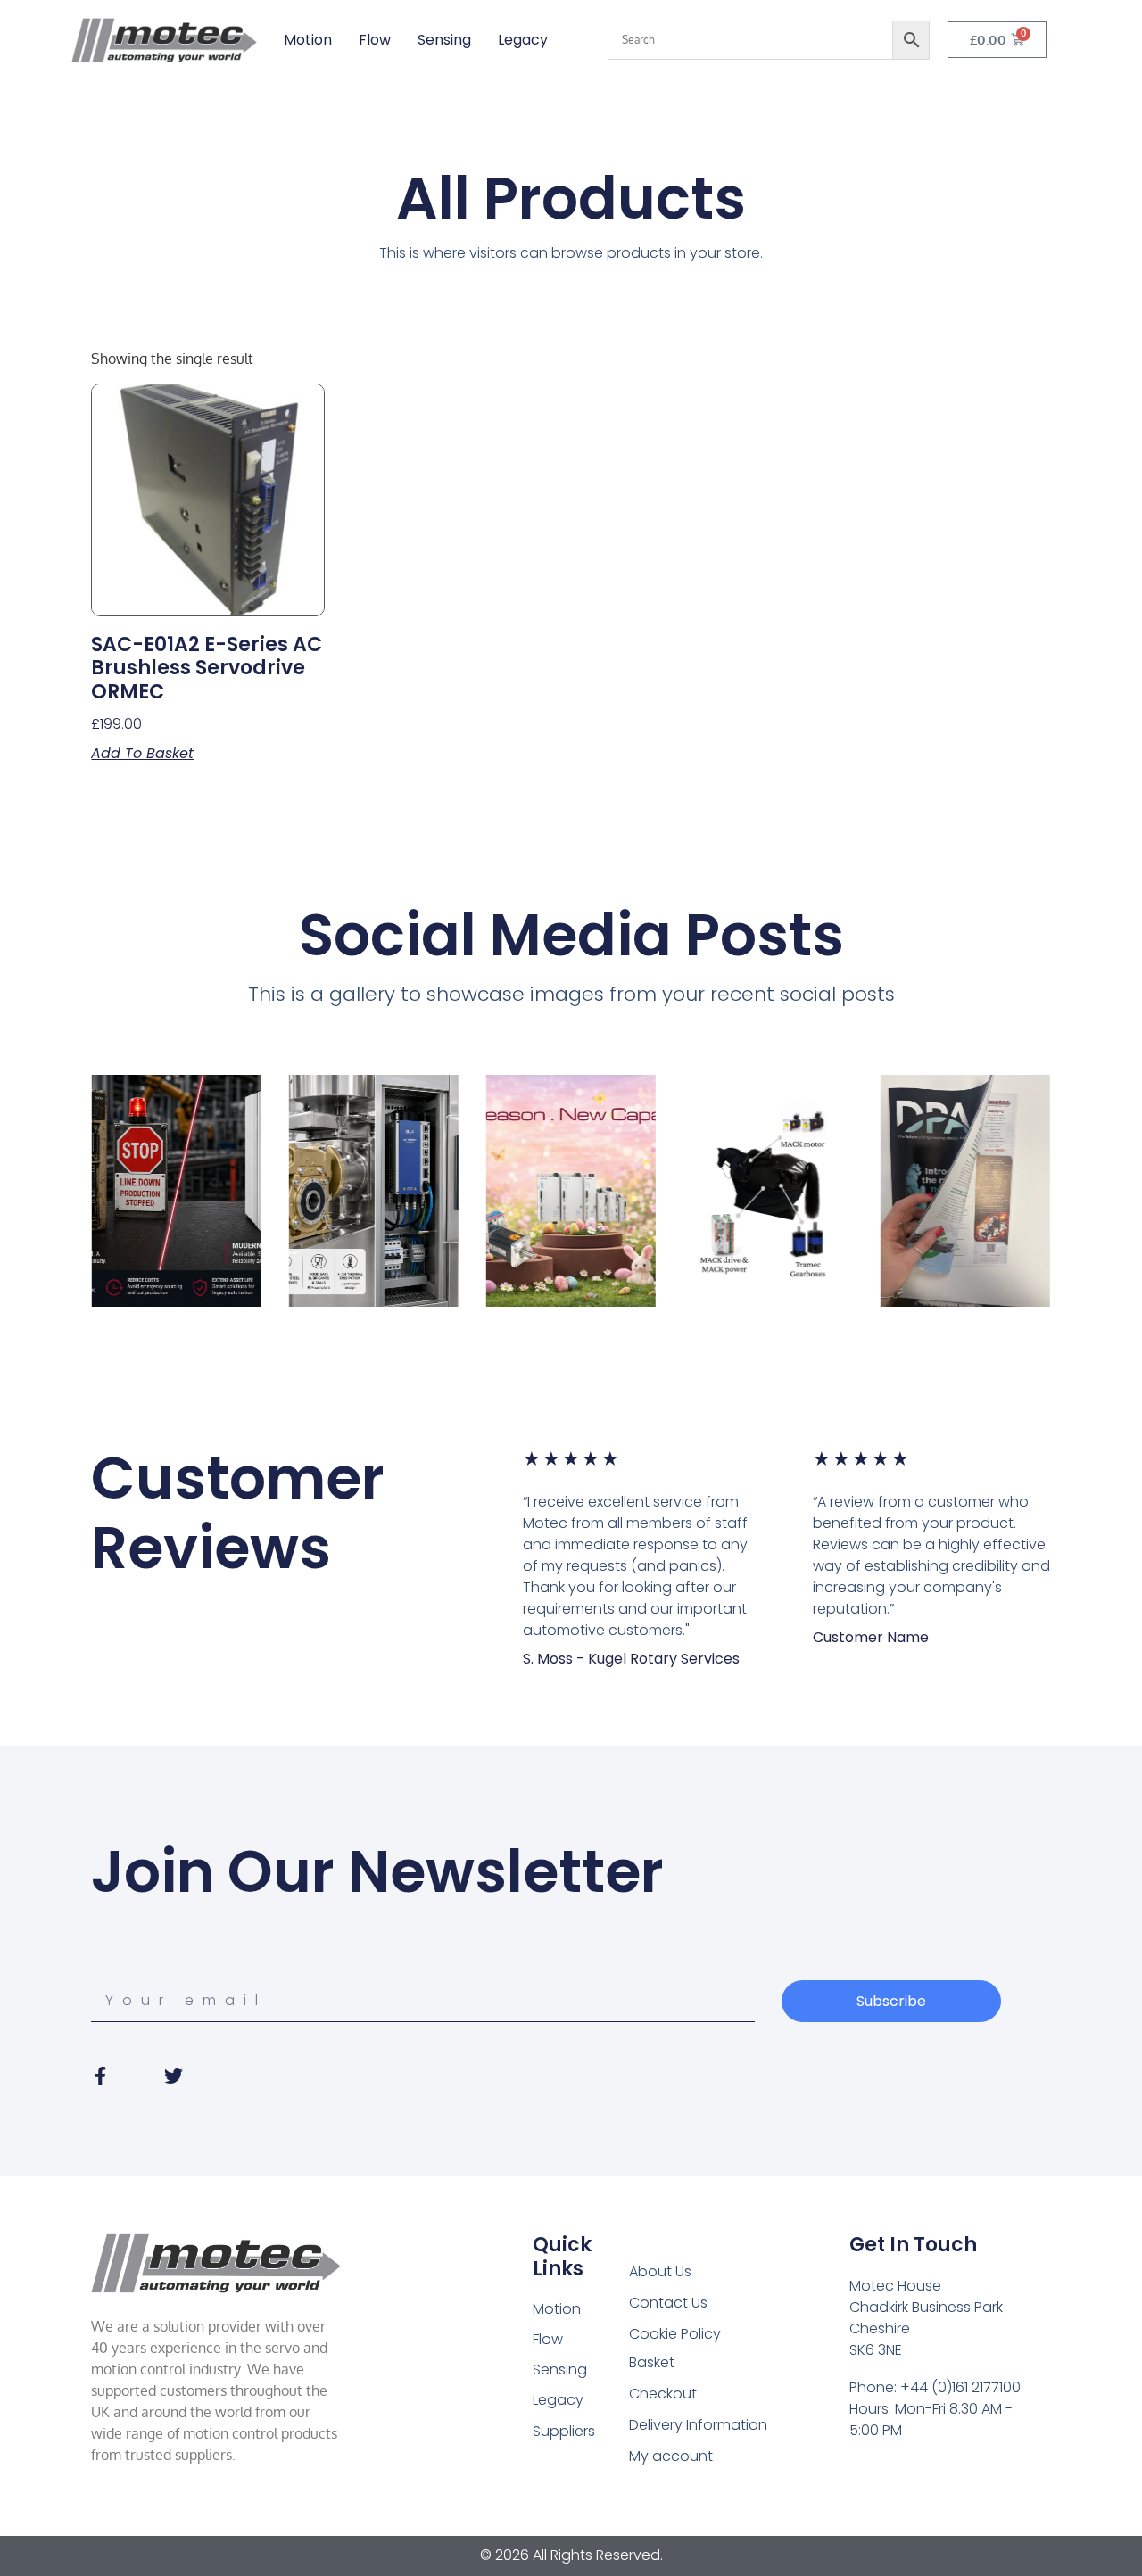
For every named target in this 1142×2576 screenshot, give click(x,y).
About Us (660, 2271)
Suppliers (564, 2431)
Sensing (444, 40)
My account (671, 2456)
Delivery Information (698, 2425)
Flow (375, 40)
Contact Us (668, 2303)
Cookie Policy (675, 2334)
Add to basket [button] (142, 754)
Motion (308, 40)
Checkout (663, 2394)
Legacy (523, 40)
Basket (652, 2362)
